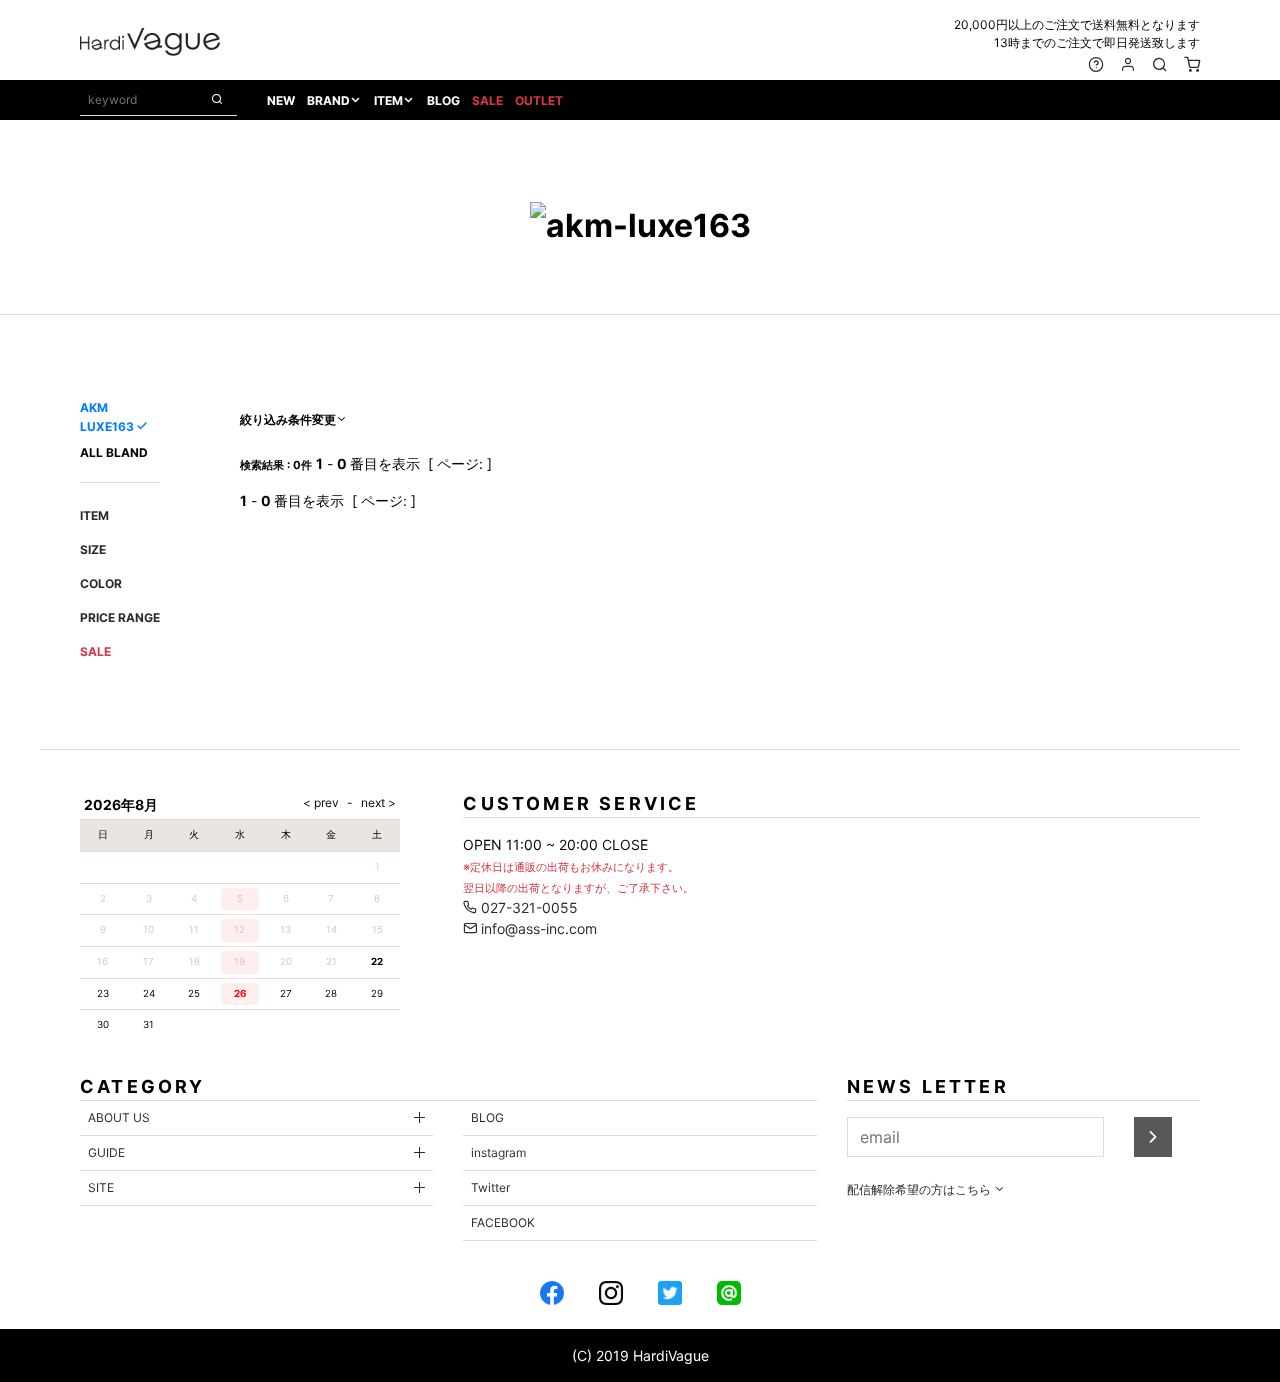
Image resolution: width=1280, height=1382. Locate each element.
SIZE (93, 549)
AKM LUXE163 (107, 417)
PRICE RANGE (120, 617)
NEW (281, 100)
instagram (498, 1152)
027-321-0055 (527, 907)
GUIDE (106, 1152)
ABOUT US (119, 1117)
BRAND (328, 100)
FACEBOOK (503, 1222)
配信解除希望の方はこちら (920, 1189)
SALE (487, 100)
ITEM (388, 100)
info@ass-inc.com (537, 928)
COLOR (101, 583)
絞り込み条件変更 (288, 419)
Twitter (490, 1187)
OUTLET (539, 100)
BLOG (443, 100)
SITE (101, 1187)
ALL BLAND (114, 452)
